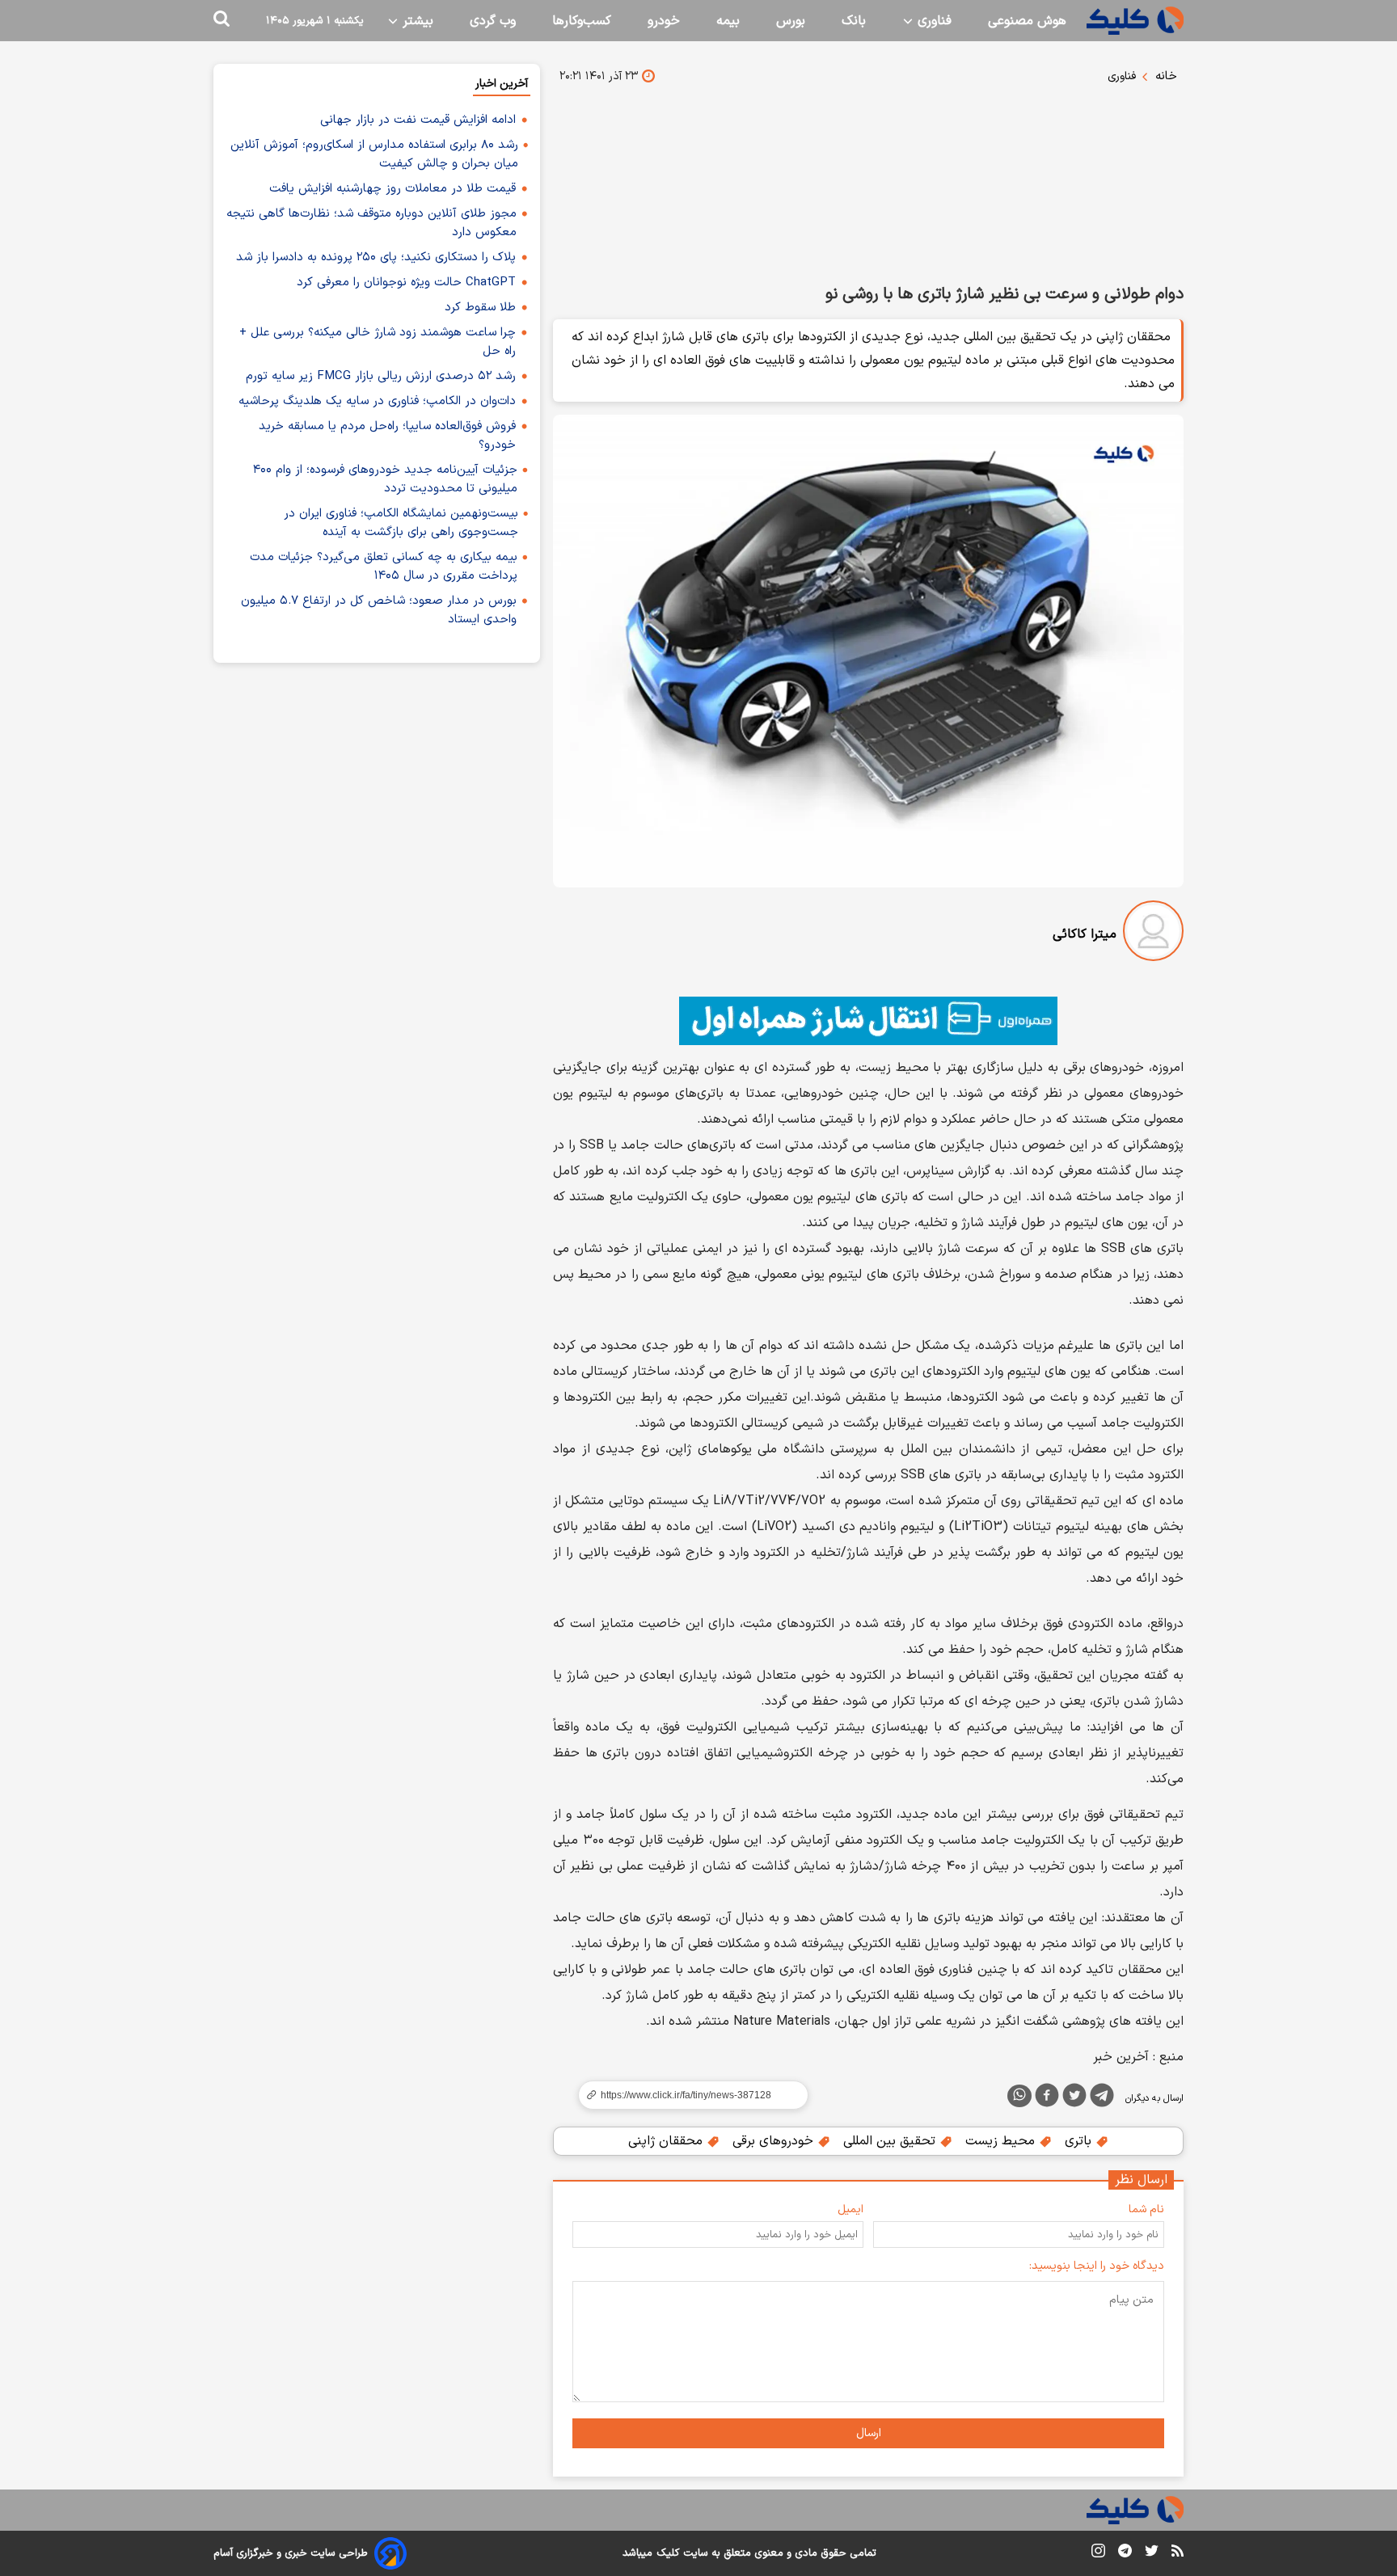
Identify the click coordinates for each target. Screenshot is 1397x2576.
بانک (854, 21)
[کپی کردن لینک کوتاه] (686, 2095)
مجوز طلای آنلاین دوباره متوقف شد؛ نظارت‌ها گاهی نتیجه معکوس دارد (371, 223)
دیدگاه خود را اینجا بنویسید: (1097, 2266)
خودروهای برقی (775, 2141)
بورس (791, 21)
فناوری (933, 21)
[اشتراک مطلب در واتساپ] (1019, 2096)
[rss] (1178, 2553)
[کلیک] (1135, 21)
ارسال (869, 2433)
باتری (1080, 2141)
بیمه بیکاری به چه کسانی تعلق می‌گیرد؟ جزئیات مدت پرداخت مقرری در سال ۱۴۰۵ (384, 567)
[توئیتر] (1074, 2098)
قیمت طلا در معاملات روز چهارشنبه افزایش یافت (393, 189)
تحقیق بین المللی (891, 2141)
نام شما (1146, 2209)
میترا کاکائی (1085, 934)
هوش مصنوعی (1027, 21)
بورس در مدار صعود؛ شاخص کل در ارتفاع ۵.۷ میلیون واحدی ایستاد (379, 610)
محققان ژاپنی (667, 2141)
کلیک (668, 2553)
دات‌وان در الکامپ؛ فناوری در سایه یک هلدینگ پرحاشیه (377, 401)
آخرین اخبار (502, 84)
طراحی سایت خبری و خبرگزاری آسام (291, 2553)
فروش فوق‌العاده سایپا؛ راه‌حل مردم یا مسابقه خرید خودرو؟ (387, 436)
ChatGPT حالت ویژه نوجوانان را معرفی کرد (406, 282)
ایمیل (850, 2209)
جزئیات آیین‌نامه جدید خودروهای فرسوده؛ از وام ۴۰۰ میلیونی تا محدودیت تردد (385, 479)
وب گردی (493, 21)
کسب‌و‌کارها (582, 21)
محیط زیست (1002, 2141)
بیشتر (416, 21)
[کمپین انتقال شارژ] (868, 1021)
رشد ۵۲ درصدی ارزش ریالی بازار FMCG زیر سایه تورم (381, 376)
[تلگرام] (1102, 2098)
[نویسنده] (1153, 934)
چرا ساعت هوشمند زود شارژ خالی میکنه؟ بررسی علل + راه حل (378, 342)
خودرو (664, 21)
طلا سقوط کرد (480, 308)
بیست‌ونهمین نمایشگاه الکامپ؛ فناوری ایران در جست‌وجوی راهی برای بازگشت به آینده (401, 523)
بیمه (728, 21)
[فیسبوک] (1047, 2098)
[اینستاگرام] (1098, 2554)
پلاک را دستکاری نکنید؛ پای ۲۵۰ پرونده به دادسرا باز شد (376, 257)
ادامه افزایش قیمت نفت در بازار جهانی (418, 120)
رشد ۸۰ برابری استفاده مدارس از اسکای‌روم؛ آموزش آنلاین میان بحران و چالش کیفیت (374, 154)
